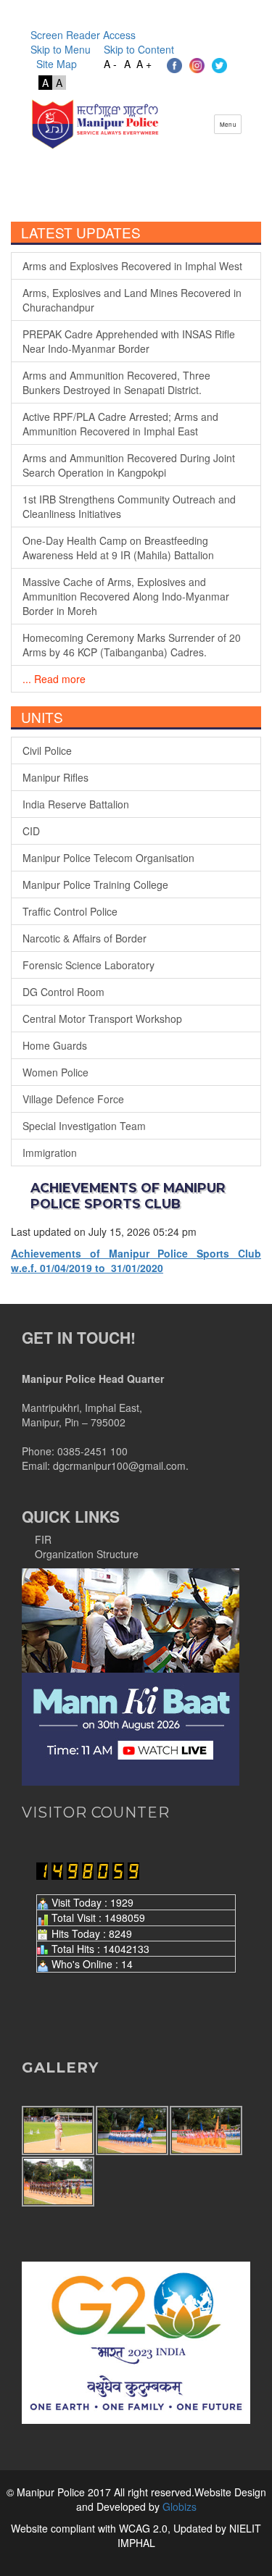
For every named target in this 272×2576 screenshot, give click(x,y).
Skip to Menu (61, 49)
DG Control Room (63, 992)
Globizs (178, 2506)
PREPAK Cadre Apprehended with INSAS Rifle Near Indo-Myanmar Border (129, 341)
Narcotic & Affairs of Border (85, 938)
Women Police (55, 1072)
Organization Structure (87, 1554)
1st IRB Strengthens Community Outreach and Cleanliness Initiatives (129, 506)
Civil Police (47, 750)
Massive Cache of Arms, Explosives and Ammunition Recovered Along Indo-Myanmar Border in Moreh (126, 596)
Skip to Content (139, 49)
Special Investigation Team (84, 1126)
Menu (228, 124)
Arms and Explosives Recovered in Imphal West (132, 266)
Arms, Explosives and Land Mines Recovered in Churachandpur (132, 300)
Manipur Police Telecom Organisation (108, 858)
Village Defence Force (73, 1099)
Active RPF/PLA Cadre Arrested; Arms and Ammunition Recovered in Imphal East (120, 424)
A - (110, 64)
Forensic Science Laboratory (88, 965)
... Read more (54, 679)
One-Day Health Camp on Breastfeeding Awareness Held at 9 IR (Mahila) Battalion (118, 548)
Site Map (54, 64)
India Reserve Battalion (76, 804)
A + (144, 64)
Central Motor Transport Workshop (102, 1019)
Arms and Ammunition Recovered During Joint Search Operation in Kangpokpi (129, 465)
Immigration (50, 1153)
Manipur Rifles (55, 777)
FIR (43, 1539)
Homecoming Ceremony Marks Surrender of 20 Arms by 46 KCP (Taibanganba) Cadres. (132, 645)
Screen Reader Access (83, 35)
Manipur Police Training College (95, 885)
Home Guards (55, 1045)
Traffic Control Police (70, 911)
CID (31, 831)
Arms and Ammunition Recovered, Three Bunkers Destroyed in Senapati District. (116, 382)
